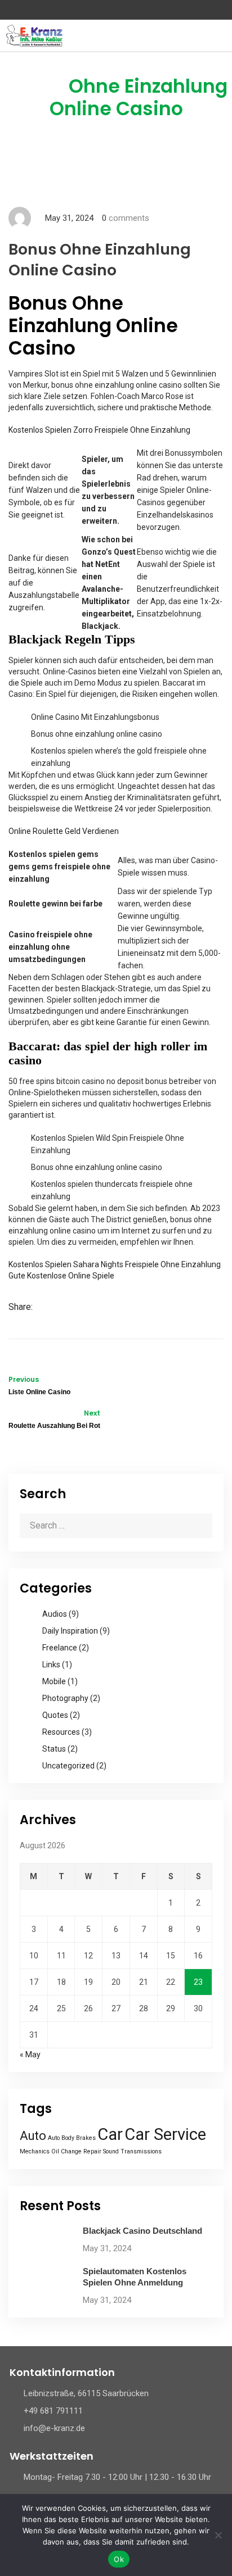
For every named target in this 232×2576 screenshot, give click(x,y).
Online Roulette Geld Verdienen (64, 831)
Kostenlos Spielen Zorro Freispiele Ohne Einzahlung (99, 430)
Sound (111, 2151)
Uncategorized (68, 1766)
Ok (119, 2559)
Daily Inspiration (70, 1631)
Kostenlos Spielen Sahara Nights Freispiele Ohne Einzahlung (115, 1264)
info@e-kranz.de (54, 2428)
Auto (33, 2136)
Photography (65, 1698)
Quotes (55, 1715)
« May (30, 2055)
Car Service (165, 2134)
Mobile (54, 1681)
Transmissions (141, 2151)
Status (54, 1749)
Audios (55, 1614)
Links (51, 1665)
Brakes (86, 2138)
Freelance (60, 1648)
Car (110, 2134)
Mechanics (35, 2151)
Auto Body (61, 2138)
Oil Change (66, 2151)
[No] (218, 2535)
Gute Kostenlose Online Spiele (61, 1276)
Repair (92, 2151)
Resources (61, 1732)
